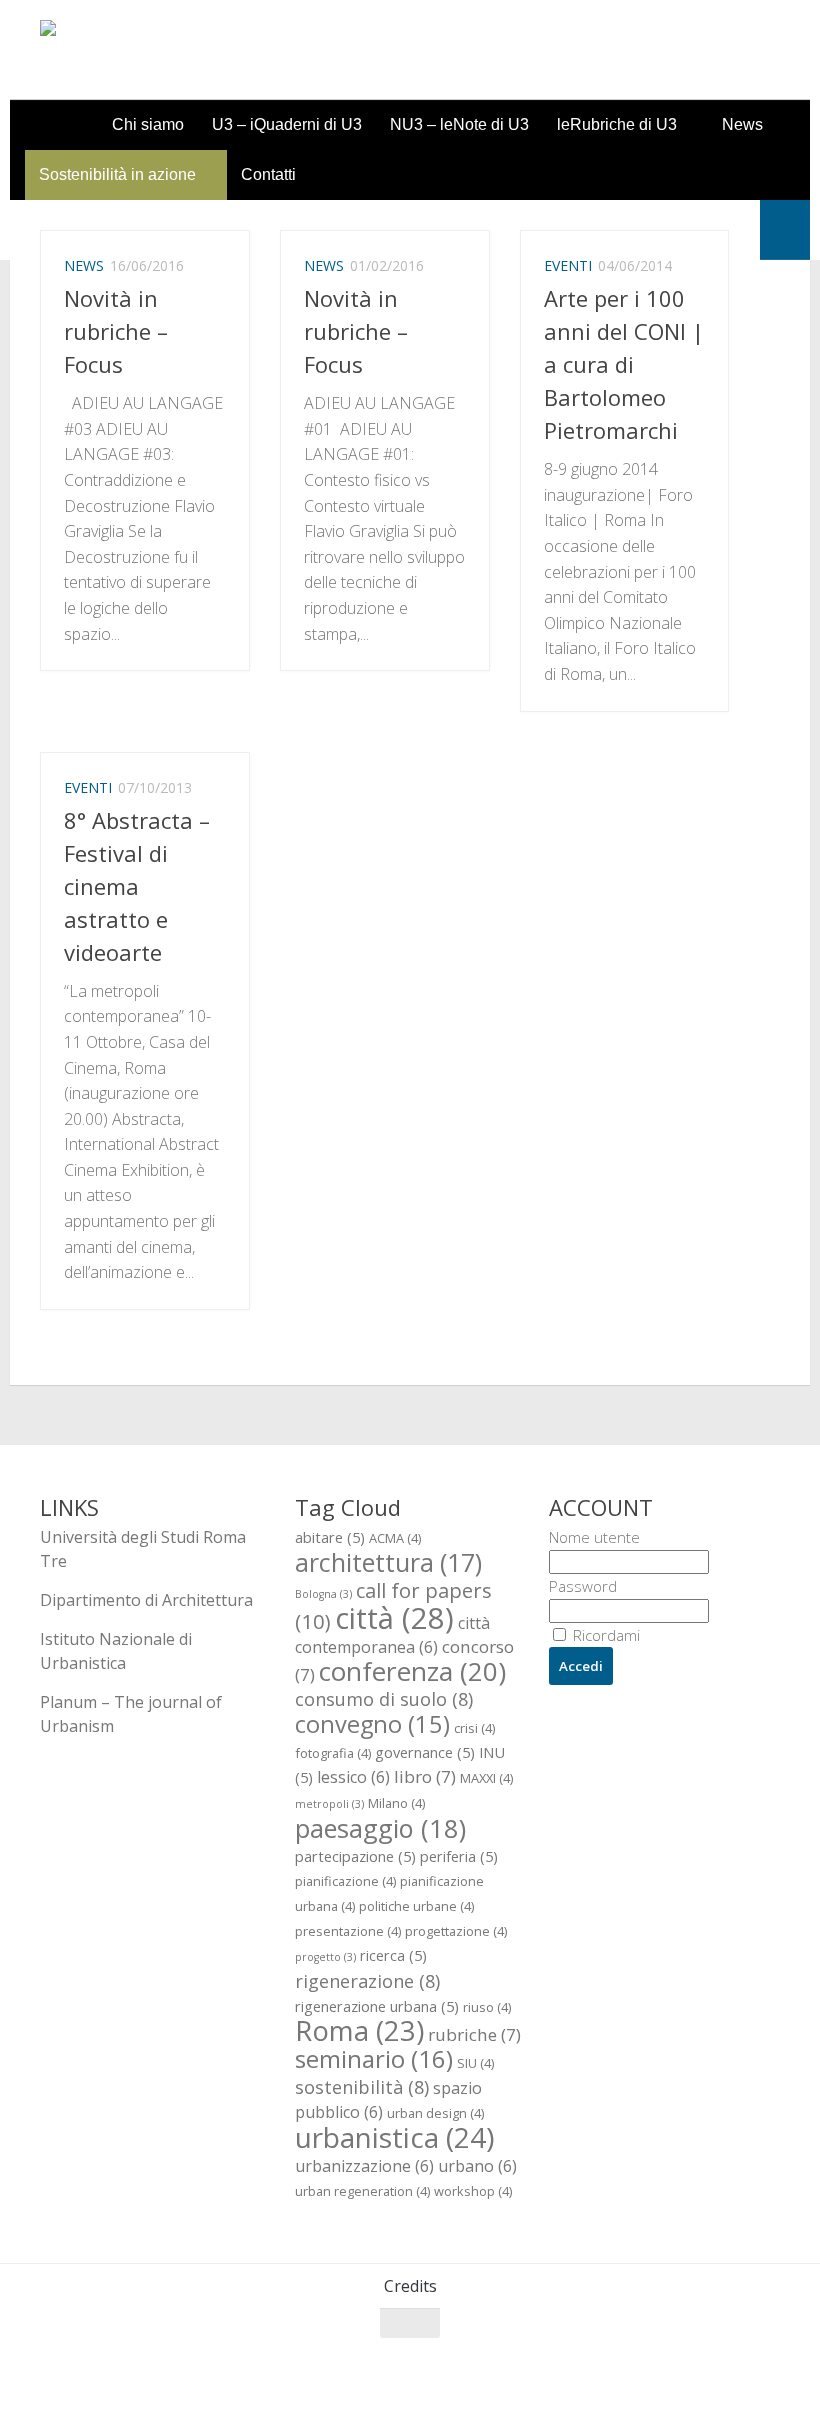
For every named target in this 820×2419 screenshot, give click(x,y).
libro (425, 1776)
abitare (330, 1537)
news (84, 265)
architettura (388, 1562)
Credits (410, 2286)
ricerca (393, 1955)
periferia (459, 1856)
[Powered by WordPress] (121, 2378)
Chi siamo (148, 124)
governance (425, 1752)
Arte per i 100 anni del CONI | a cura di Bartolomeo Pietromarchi (624, 364)
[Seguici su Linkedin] (766, 2362)
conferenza (412, 1671)
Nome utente (594, 1537)
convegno (372, 1724)
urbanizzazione (364, 2166)
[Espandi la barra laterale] (785, 230)
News (742, 124)
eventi (568, 265)
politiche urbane (416, 1906)
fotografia (333, 1753)
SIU (475, 2063)
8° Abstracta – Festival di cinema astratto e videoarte (137, 886)
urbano (477, 2166)
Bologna (323, 1594)
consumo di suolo (384, 1698)
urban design (435, 2113)
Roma (359, 2030)
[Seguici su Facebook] (658, 2362)
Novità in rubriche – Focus (116, 331)
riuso (487, 2007)
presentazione (348, 1931)
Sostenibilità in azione (117, 174)
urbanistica (394, 2137)
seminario (374, 2058)
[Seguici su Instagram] (730, 2362)
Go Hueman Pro (287, 2378)
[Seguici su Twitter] (694, 2362)
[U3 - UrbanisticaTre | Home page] (153, 50)
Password (583, 1586)
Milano (396, 1803)
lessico (353, 1777)
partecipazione (355, 1856)
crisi (474, 1728)
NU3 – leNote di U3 (459, 124)
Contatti (268, 174)
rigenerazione (367, 1980)
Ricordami (604, 1635)
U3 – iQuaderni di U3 (287, 124)
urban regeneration (362, 2191)
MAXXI (486, 1778)
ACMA (395, 1538)
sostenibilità (362, 2086)
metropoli (329, 1804)
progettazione (456, 1931)
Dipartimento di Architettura (146, 1600)
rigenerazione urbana (377, 2006)
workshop (473, 2191)
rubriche (474, 2034)
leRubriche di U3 (617, 124)
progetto (325, 1957)
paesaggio (380, 1828)
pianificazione (345, 1881)
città (394, 1618)
